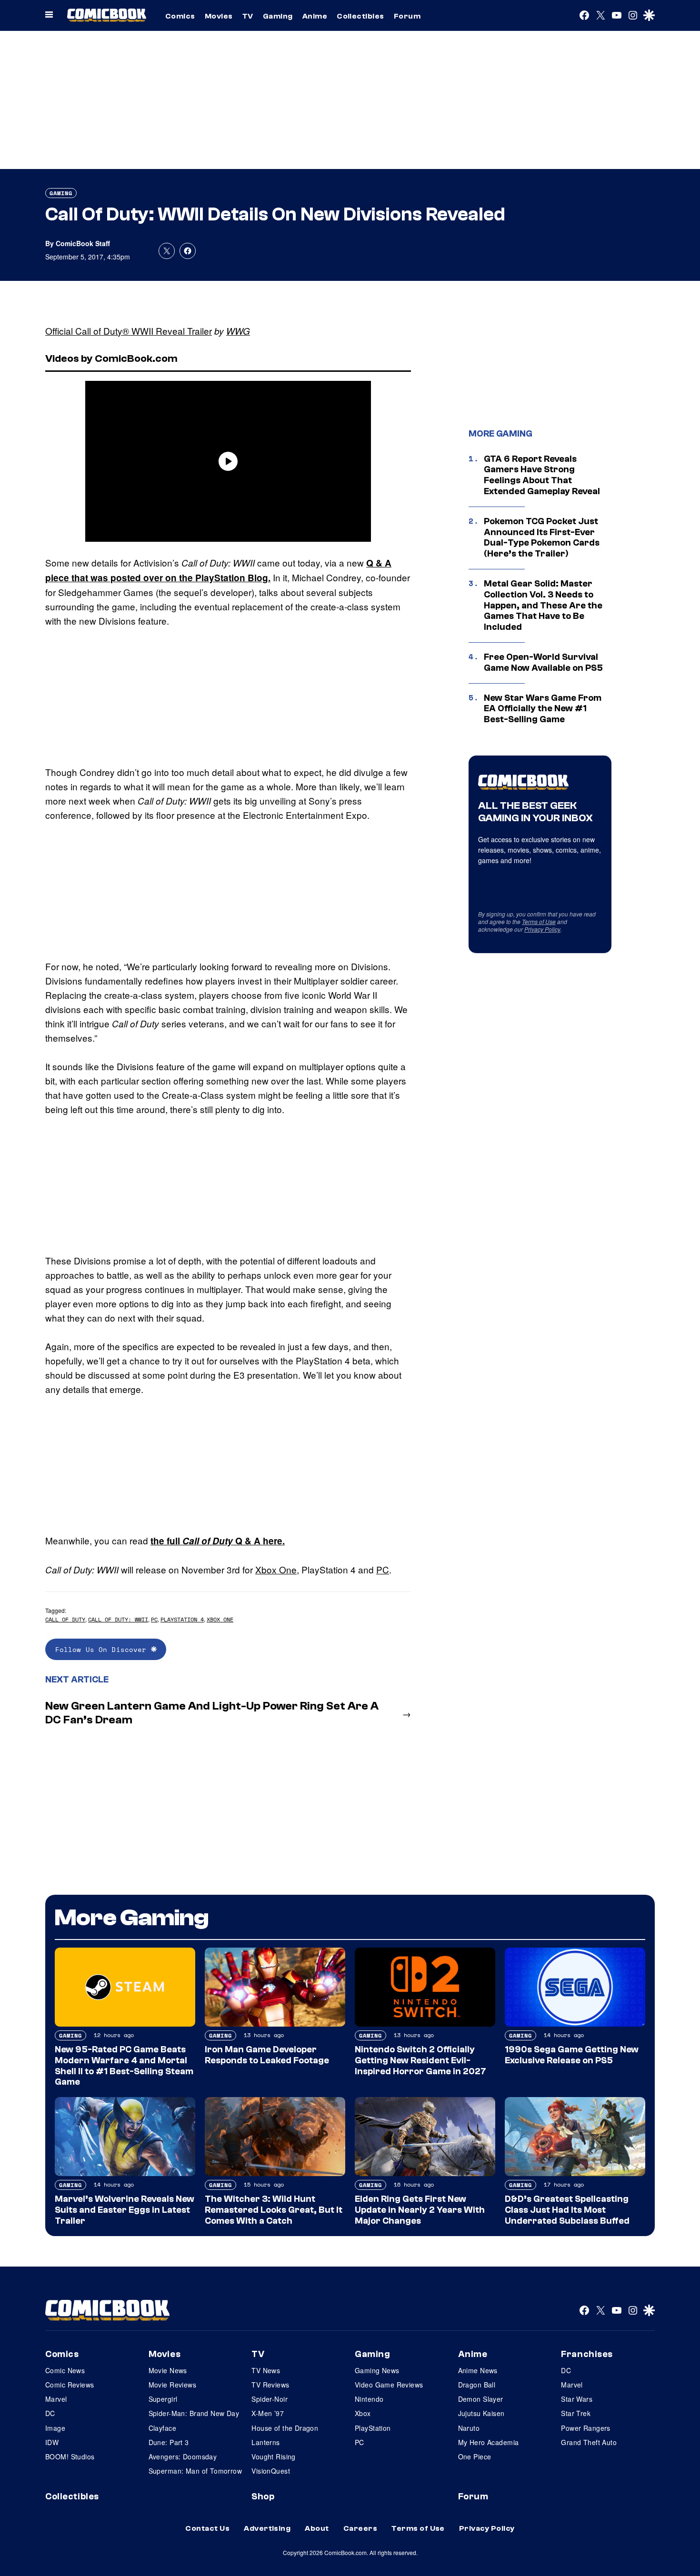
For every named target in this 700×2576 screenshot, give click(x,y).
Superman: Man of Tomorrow (195, 2471)
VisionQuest (271, 2471)
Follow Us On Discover (103, 1649)
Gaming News (377, 2370)
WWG (238, 331)
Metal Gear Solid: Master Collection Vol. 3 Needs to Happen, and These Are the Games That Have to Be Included (543, 605)
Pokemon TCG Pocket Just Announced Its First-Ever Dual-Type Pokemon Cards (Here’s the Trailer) (542, 537)
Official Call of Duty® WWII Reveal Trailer (129, 331)
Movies (219, 16)
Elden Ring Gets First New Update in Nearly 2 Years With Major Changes (420, 2210)
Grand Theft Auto (589, 2442)
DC (50, 2413)
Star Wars (577, 2399)
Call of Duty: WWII (118, 1619)
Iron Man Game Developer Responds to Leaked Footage (267, 2055)
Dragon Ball (477, 2385)
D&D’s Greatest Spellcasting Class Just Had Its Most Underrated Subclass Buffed (567, 2210)
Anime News (478, 2370)
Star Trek (576, 2413)
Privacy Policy (542, 929)
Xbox (363, 2413)
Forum (407, 16)
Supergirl (163, 2399)
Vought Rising (273, 2457)
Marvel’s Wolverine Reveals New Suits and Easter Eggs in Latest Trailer (125, 2210)
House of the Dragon (285, 2428)
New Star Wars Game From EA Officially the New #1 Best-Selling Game (543, 709)
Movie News (168, 2370)
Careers (360, 2528)
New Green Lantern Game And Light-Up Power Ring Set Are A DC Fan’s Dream (212, 1713)
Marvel (56, 2399)
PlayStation (373, 2428)
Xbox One (276, 1569)
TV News (266, 2370)
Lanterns (265, 2442)
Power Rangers (585, 2428)
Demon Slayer (481, 2399)
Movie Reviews (172, 2385)
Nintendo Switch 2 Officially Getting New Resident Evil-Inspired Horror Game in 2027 (420, 2060)
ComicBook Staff (83, 243)
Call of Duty (65, 1619)
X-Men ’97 (268, 2413)
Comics (180, 16)
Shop (263, 2496)
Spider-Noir (270, 2399)
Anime (315, 16)
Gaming (278, 16)
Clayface (162, 2428)
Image (55, 2428)
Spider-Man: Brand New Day (194, 2413)
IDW (52, 2442)
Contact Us (207, 2528)
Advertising (267, 2528)
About (317, 2528)
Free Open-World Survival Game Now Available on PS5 (543, 662)
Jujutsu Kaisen (481, 2413)
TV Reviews (270, 2385)
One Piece (475, 2457)
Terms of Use (539, 921)
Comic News (65, 2370)
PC (383, 1569)
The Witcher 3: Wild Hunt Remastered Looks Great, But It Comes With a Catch (274, 2210)
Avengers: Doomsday (183, 2457)
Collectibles (360, 16)
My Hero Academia (489, 2442)
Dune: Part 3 (169, 2442)
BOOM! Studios (70, 2457)
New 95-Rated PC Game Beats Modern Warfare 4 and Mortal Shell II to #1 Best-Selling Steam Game (124, 2066)
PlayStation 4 (182, 1619)
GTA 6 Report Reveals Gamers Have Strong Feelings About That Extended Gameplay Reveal (542, 475)
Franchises (587, 2354)
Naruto (469, 2428)
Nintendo (369, 2399)
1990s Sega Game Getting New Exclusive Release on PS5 (572, 2055)
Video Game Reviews (389, 2385)
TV (248, 16)
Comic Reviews (70, 2385)
